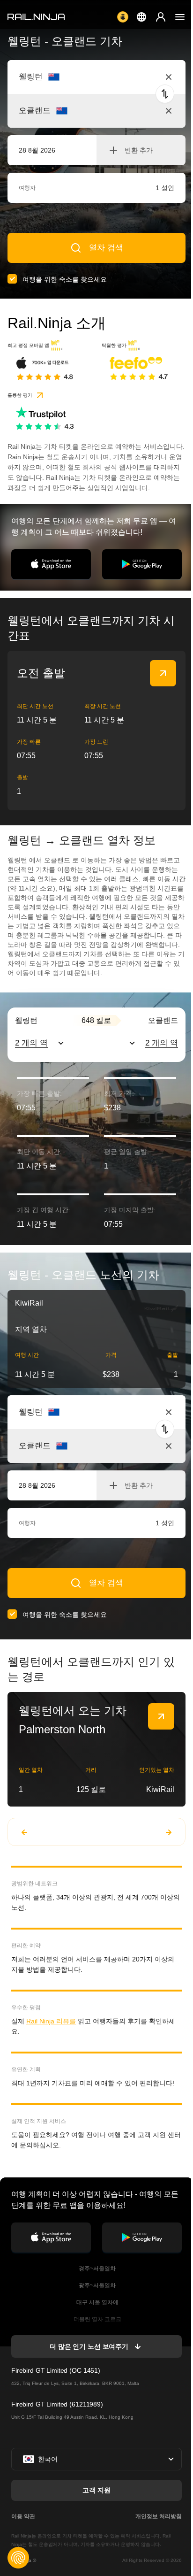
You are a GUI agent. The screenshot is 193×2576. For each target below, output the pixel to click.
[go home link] (36, 17)
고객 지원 (96, 2490)
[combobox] (71, 77)
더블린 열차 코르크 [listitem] (97, 2319)
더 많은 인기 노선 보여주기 (89, 2346)
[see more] (163, 673)
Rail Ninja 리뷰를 (51, 2021)
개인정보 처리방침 (159, 2516)
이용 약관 (23, 2516)
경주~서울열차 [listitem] (96, 2268)
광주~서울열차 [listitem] (96, 2285)
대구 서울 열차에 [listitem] (97, 2302)
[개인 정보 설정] (18, 2558)
